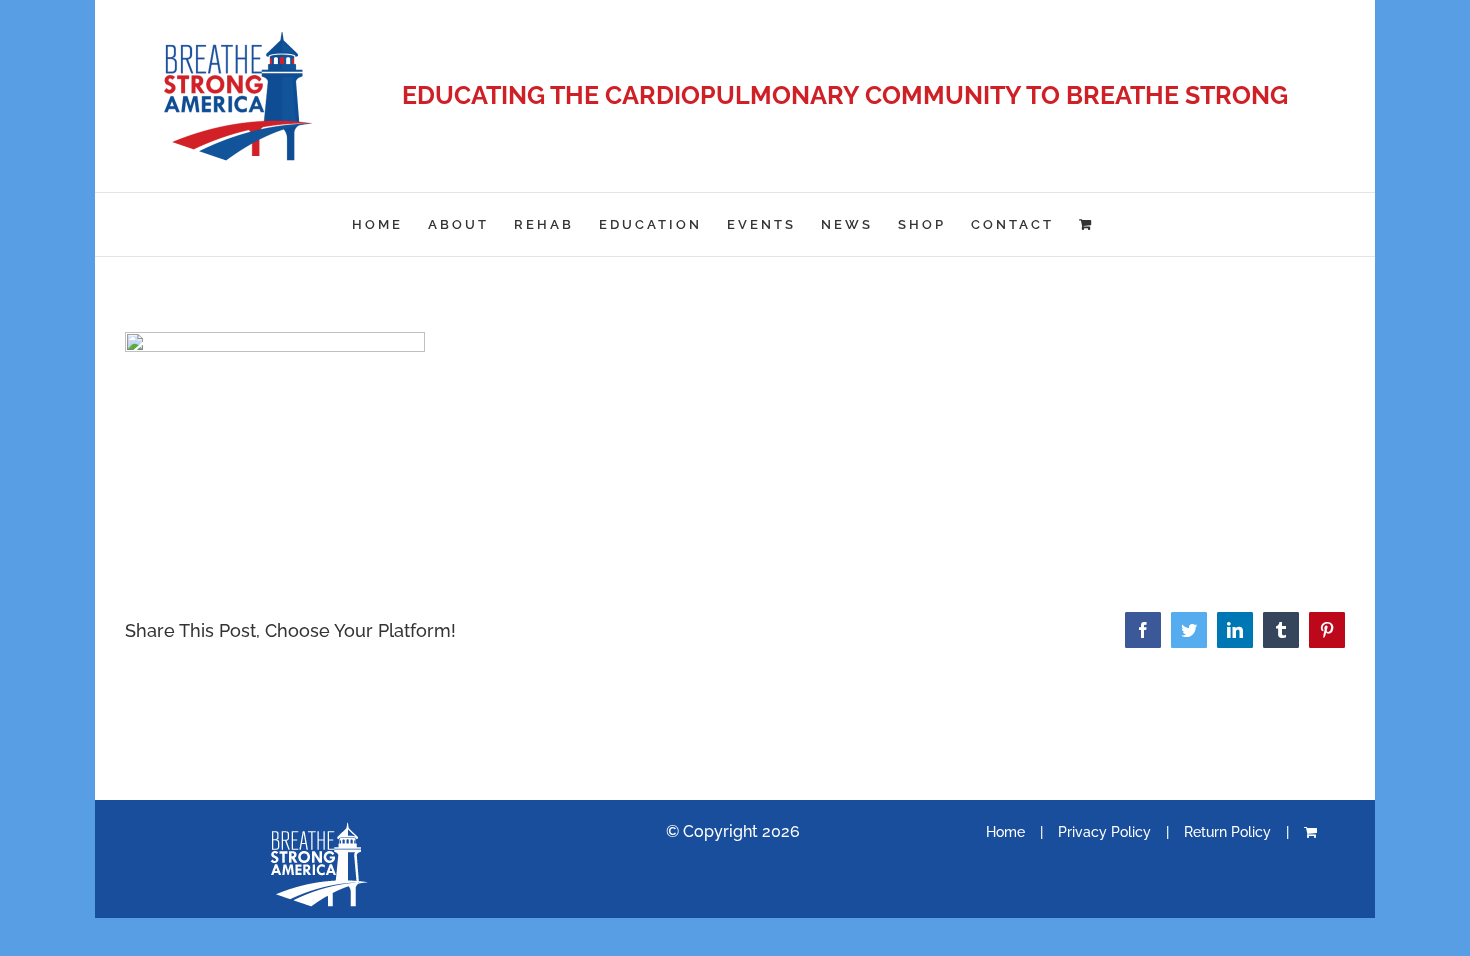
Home (1005, 832)
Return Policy (1227, 832)
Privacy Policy (1104, 832)
